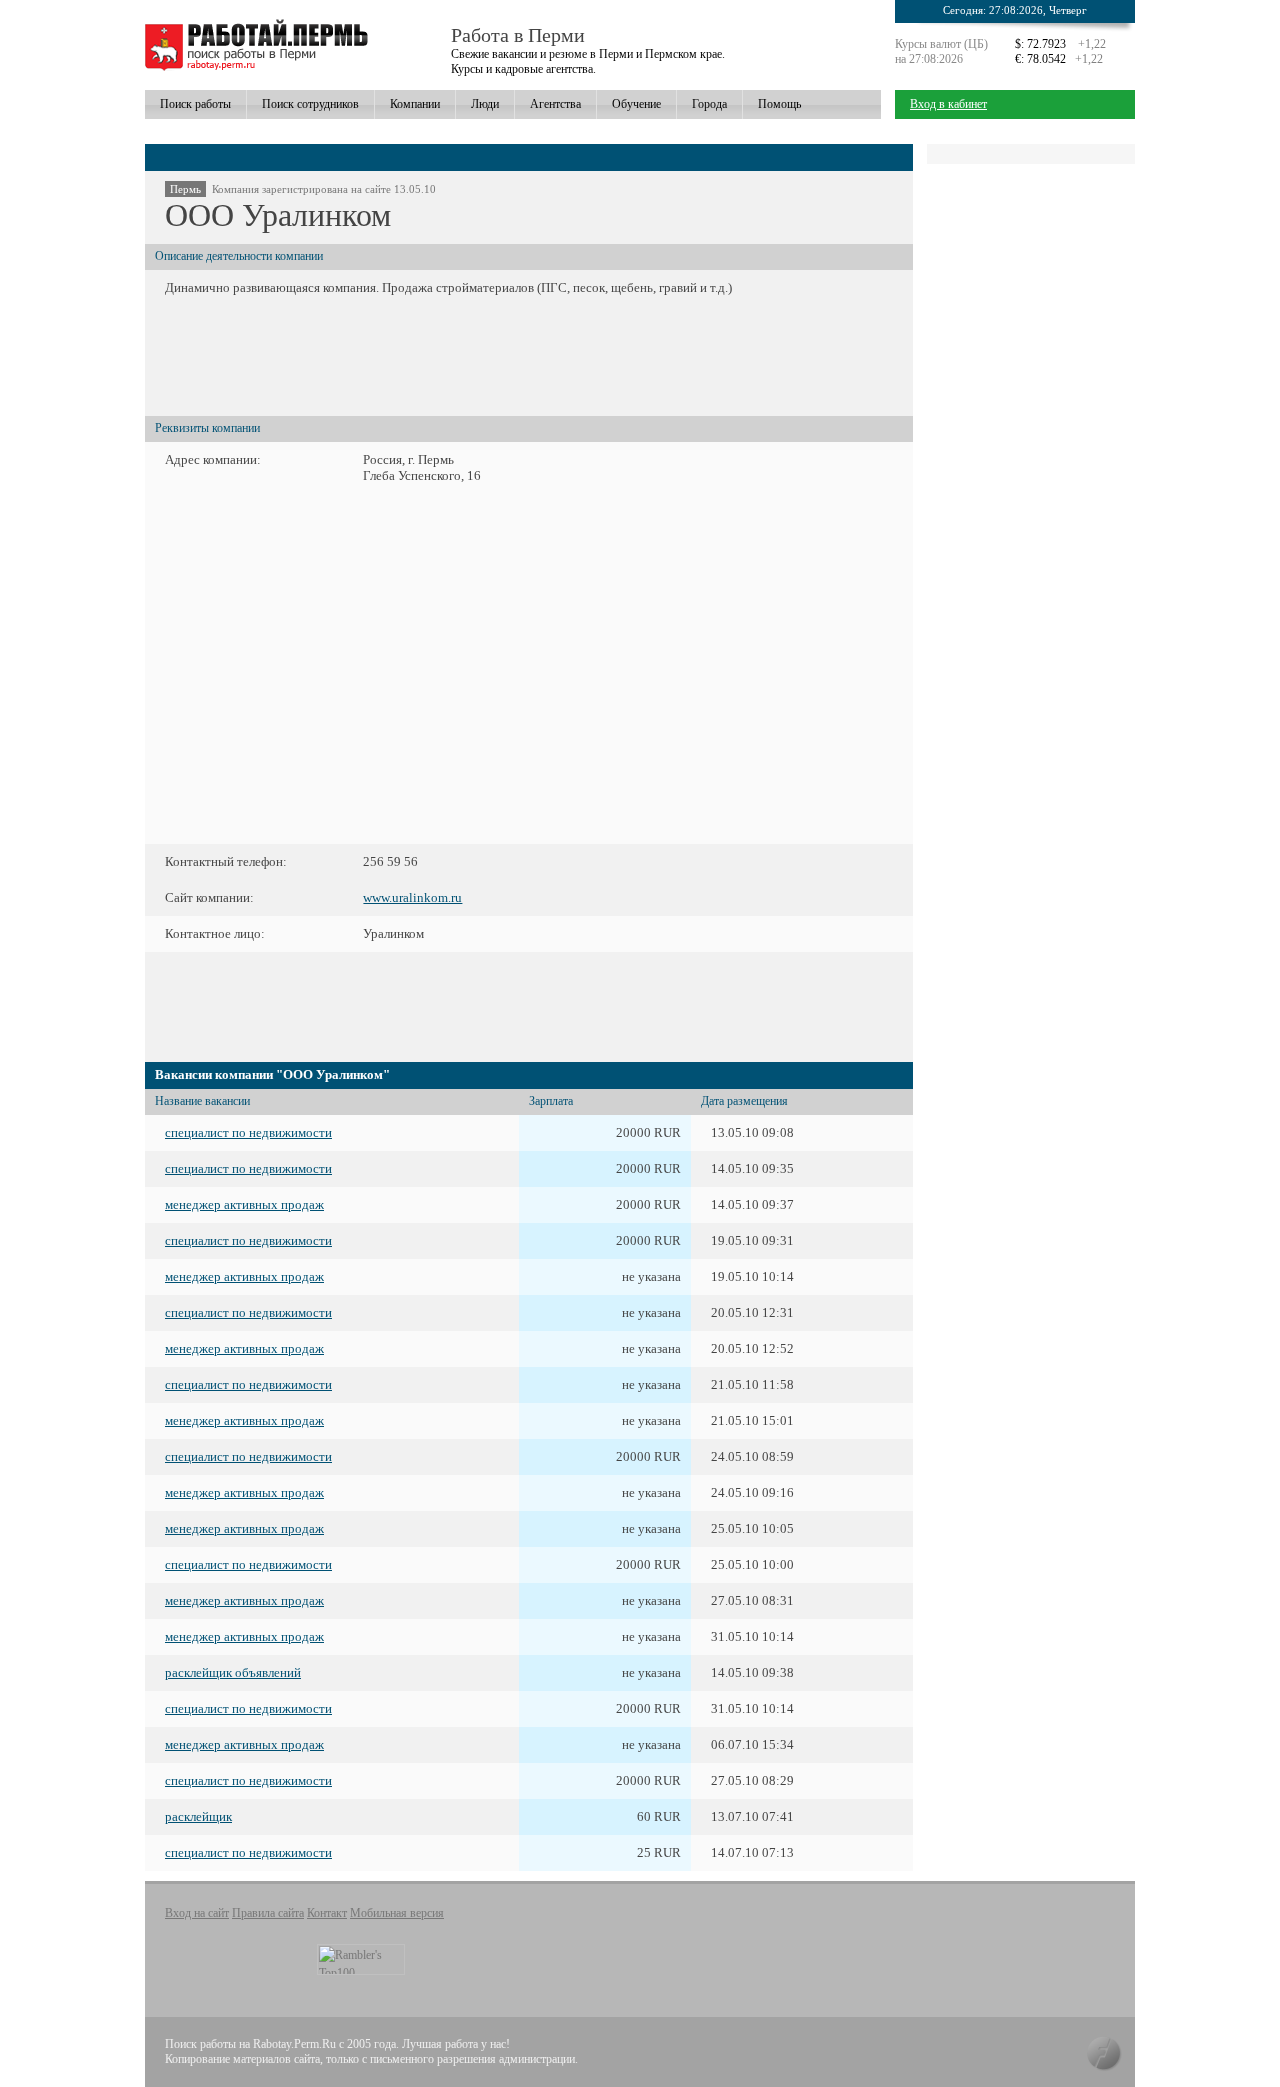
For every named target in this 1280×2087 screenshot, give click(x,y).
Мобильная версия (397, 1913)
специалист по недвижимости (248, 1132)
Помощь (779, 104)
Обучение (636, 104)
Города (709, 104)
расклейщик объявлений (233, 1672)
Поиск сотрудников (310, 104)
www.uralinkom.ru (412, 897)
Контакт (327, 1913)
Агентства (555, 104)
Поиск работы (195, 104)
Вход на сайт (197, 1913)
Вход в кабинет (948, 104)
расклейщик (198, 1816)
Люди (485, 104)
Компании (415, 104)
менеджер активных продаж (244, 1204)
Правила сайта (268, 1913)
